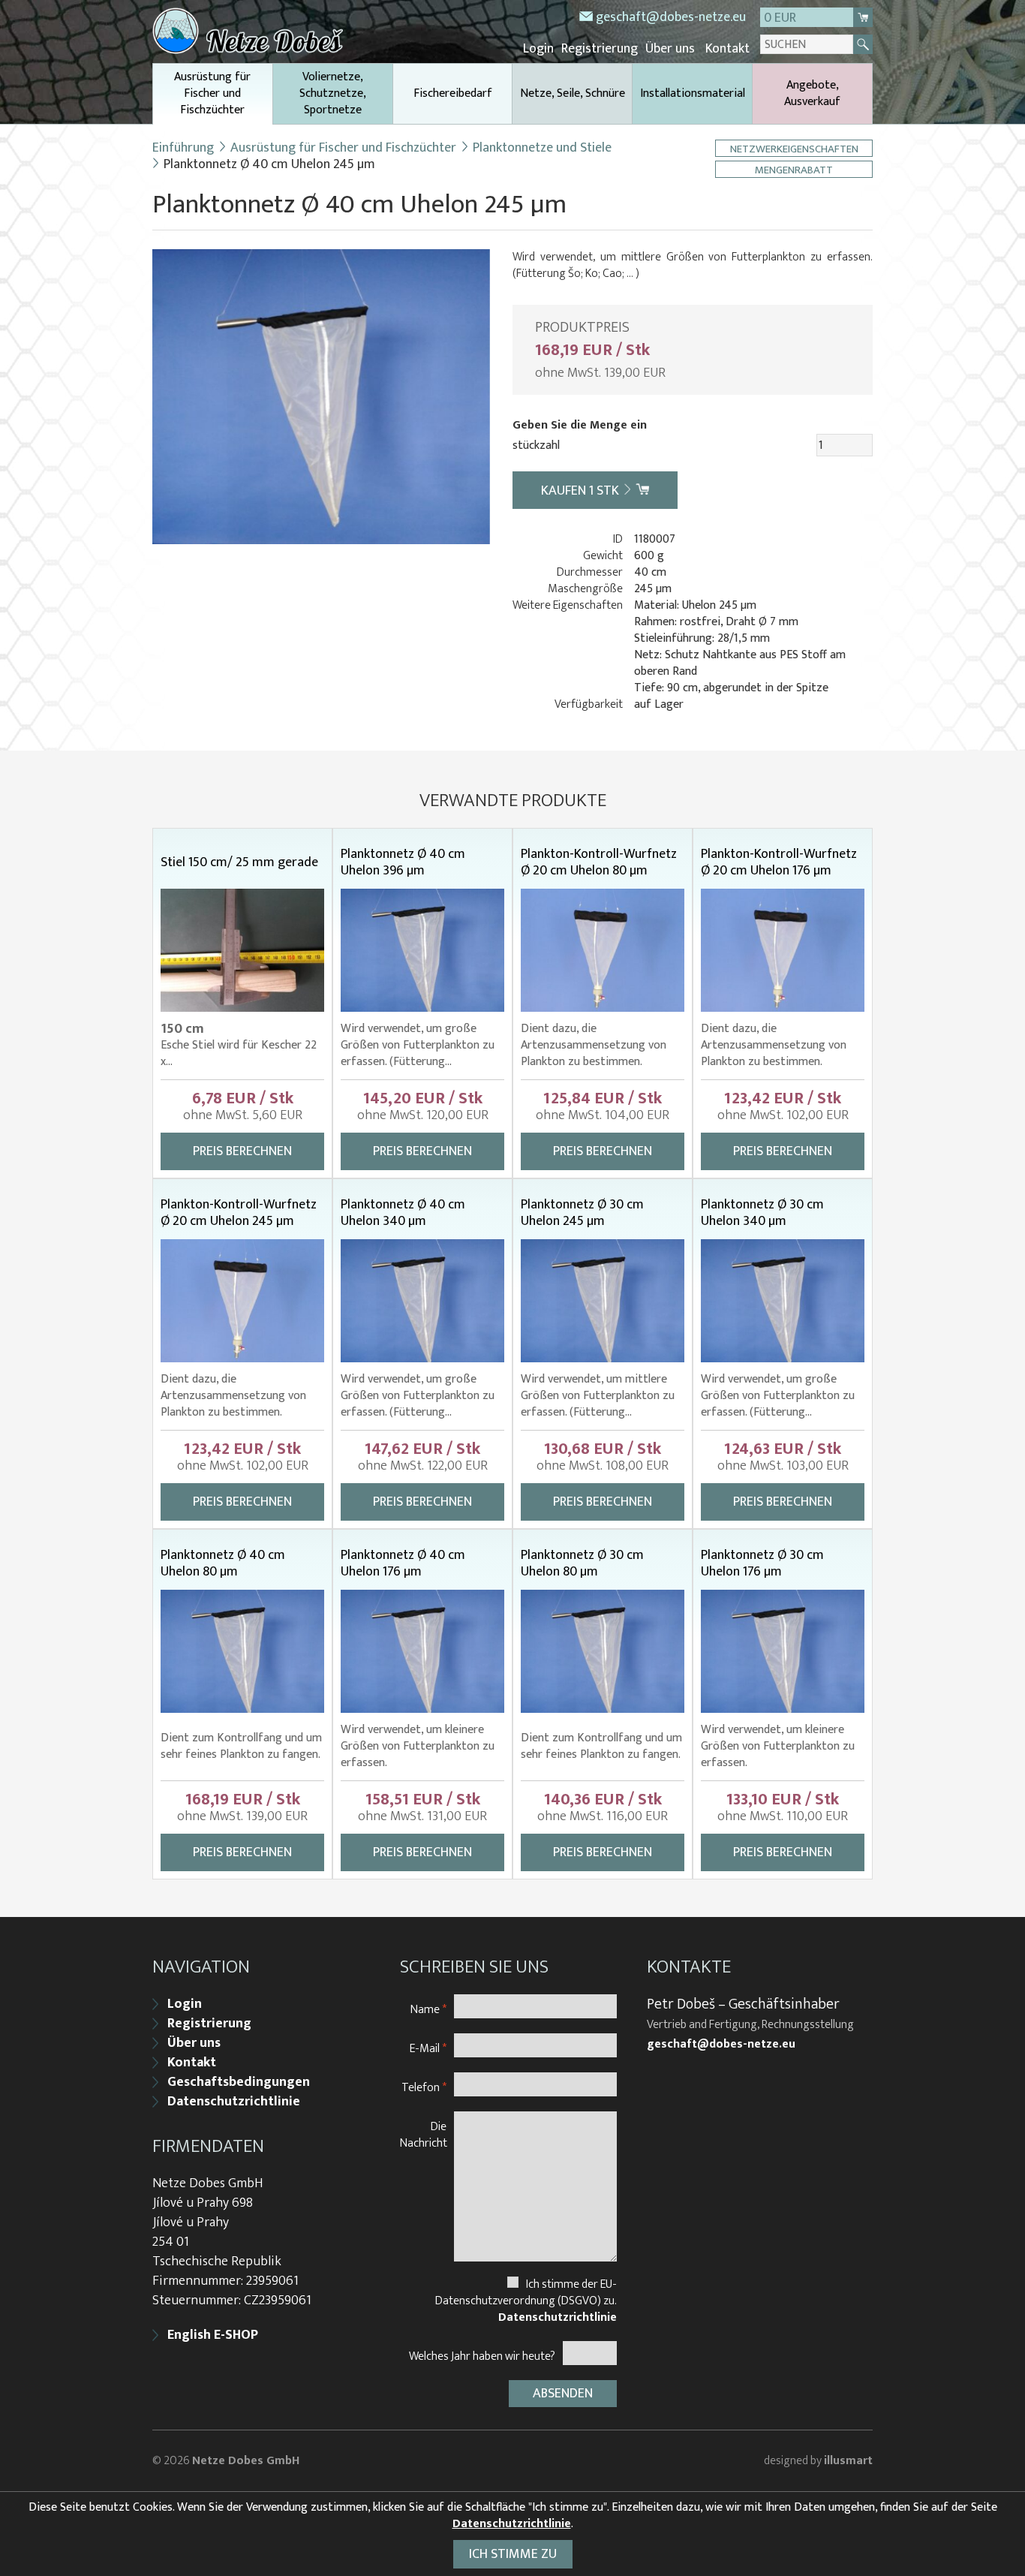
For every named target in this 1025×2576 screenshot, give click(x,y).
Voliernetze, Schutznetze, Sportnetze (333, 93)
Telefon (424, 2087)
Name (428, 2009)
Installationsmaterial (693, 93)
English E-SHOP (213, 2335)
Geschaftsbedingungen (239, 2082)
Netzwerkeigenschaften (794, 148)
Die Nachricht (424, 2134)
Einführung (183, 148)
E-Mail (428, 2048)
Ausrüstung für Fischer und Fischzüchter (212, 93)
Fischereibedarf (453, 93)
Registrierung (600, 49)
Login (538, 49)
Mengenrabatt (794, 169)
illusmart (848, 2461)
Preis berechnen (242, 1151)
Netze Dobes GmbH (246, 2461)
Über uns (670, 49)
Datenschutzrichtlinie (234, 2102)
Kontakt (727, 49)
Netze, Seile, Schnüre (573, 93)
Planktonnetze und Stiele (542, 148)
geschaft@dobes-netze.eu (671, 17)
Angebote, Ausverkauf (812, 93)
